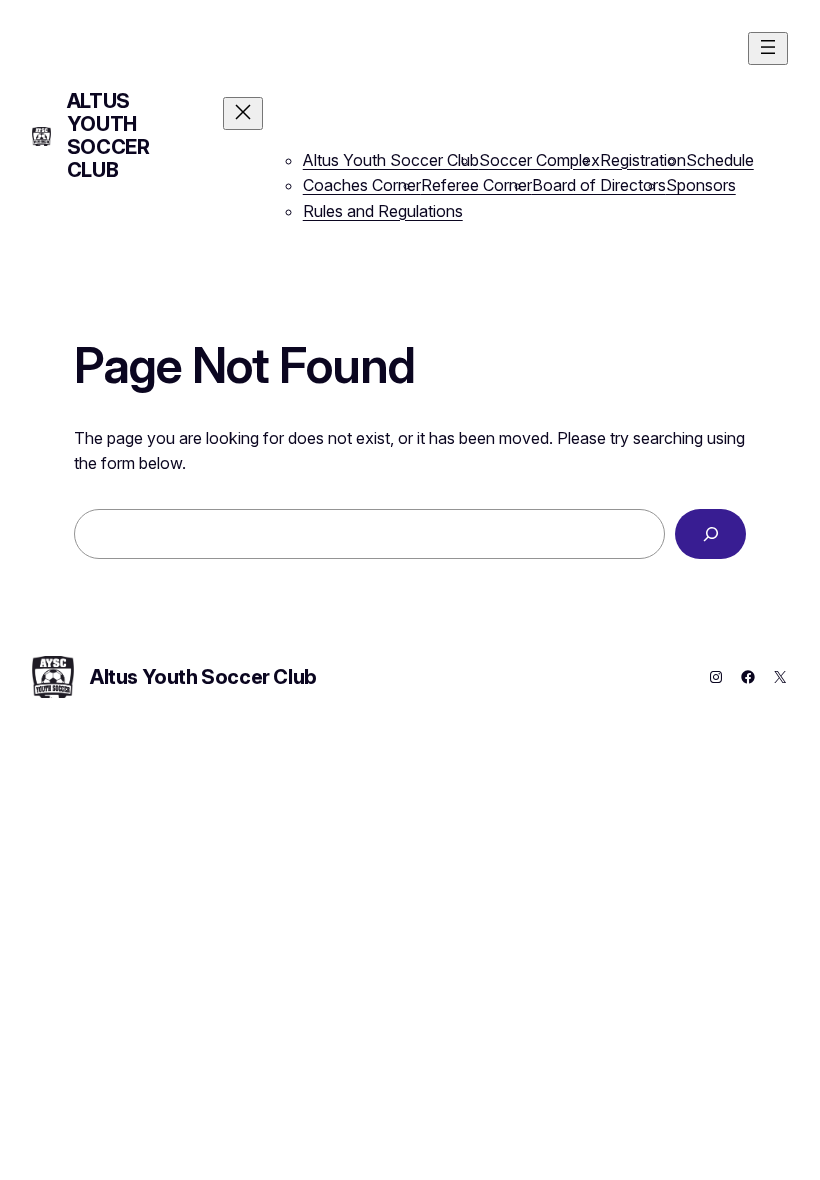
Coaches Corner (362, 185)
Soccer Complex (539, 160)
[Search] (710, 533)
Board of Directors (599, 185)
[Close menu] (243, 113)
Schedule (720, 160)
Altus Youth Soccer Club (108, 135)
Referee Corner (476, 185)
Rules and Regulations (383, 211)
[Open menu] (768, 48)
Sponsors (701, 185)
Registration (643, 160)
